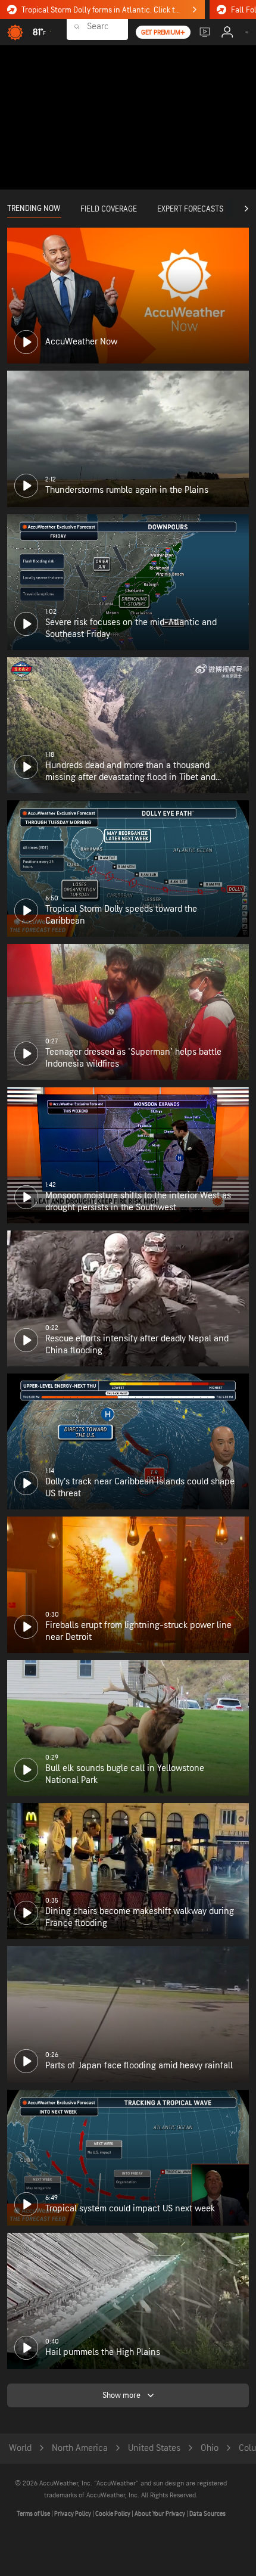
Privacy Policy (73, 2514)
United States (154, 2448)
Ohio (210, 2448)
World (20, 2448)
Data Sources (207, 2514)
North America (80, 2448)
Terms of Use (34, 2514)
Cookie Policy (113, 2514)
